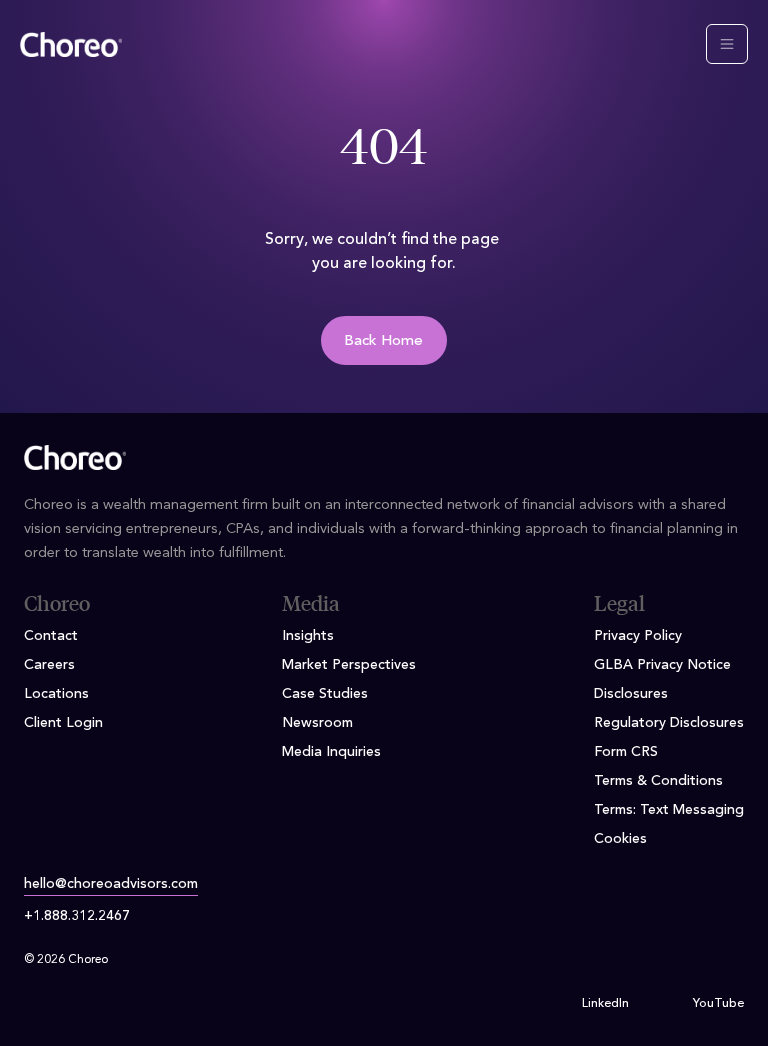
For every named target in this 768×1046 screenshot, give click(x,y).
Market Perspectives (349, 665)
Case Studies (325, 694)
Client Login (63, 723)
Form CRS (626, 752)
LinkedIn (605, 1004)
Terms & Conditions (658, 781)
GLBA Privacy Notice (662, 665)
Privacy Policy (638, 636)
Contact (51, 636)
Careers (49, 665)
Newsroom (317, 723)
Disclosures (631, 694)
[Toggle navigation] (727, 44)
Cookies (620, 839)
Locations (56, 694)
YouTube (718, 1004)
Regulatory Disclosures (669, 723)
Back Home (383, 341)
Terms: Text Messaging (669, 810)
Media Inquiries (331, 752)
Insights (308, 636)
